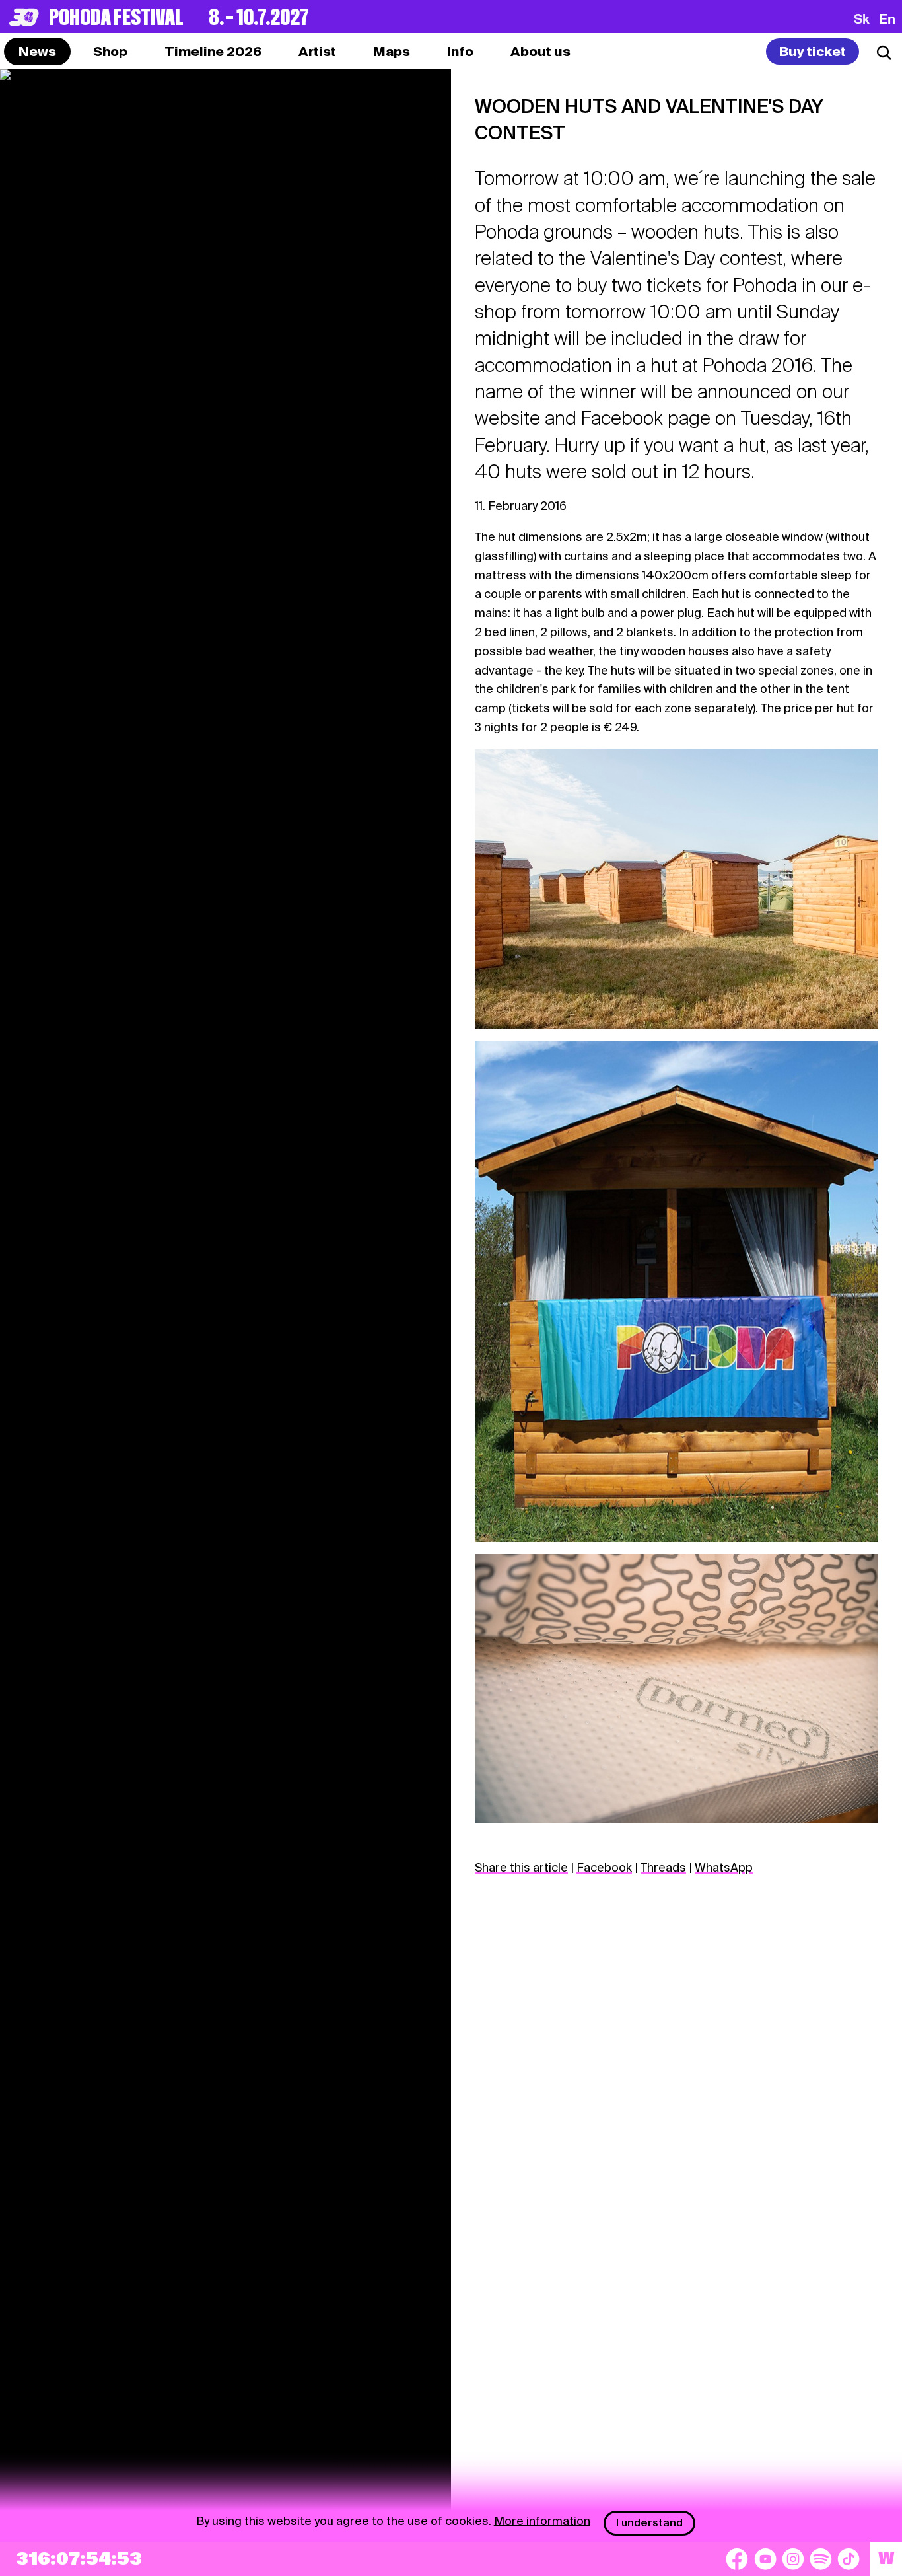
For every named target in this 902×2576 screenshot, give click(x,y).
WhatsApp (724, 1867)
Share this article (521, 1867)
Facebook (604, 1867)
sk (862, 18)
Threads (663, 1867)
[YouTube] (765, 2559)
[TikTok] (849, 2559)
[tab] (110, 52)
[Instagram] (793, 2559)
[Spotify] (821, 2559)
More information (542, 2520)
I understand (649, 2523)
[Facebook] (737, 2559)
